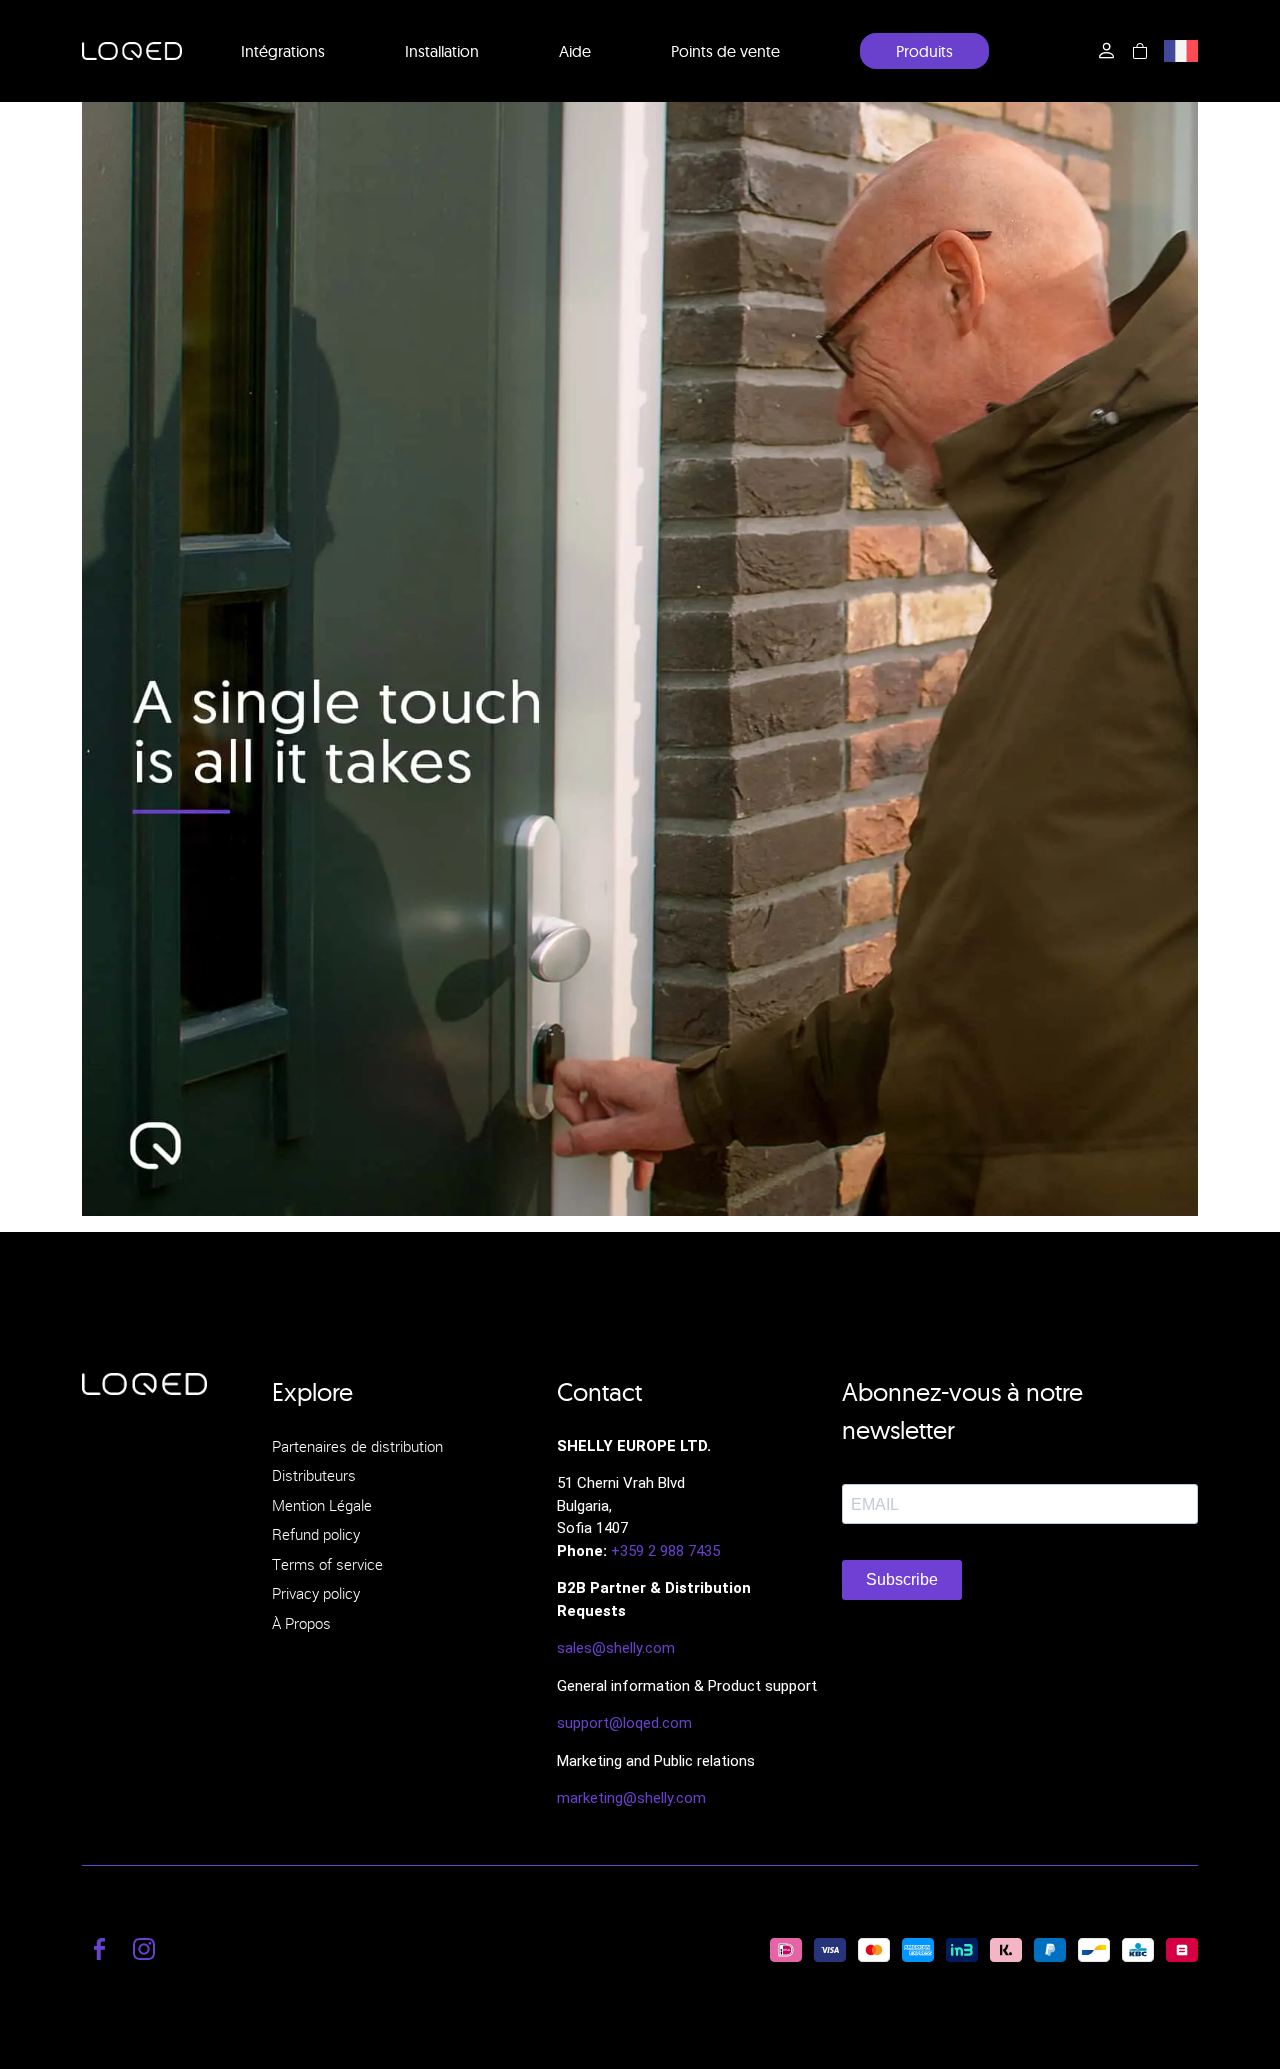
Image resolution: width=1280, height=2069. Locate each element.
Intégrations (283, 51)
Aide (575, 51)
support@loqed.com (624, 1723)
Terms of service (327, 1564)
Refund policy (316, 1534)
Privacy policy (316, 1593)
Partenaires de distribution (357, 1446)
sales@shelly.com (616, 1648)
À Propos (301, 1623)
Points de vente (725, 51)
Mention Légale (322, 1505)
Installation (442, 51)
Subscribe (902, 1579)
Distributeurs (314, 1475)
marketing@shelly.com (631, 1798)
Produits (924, 51)
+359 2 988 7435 (665, 1551)
